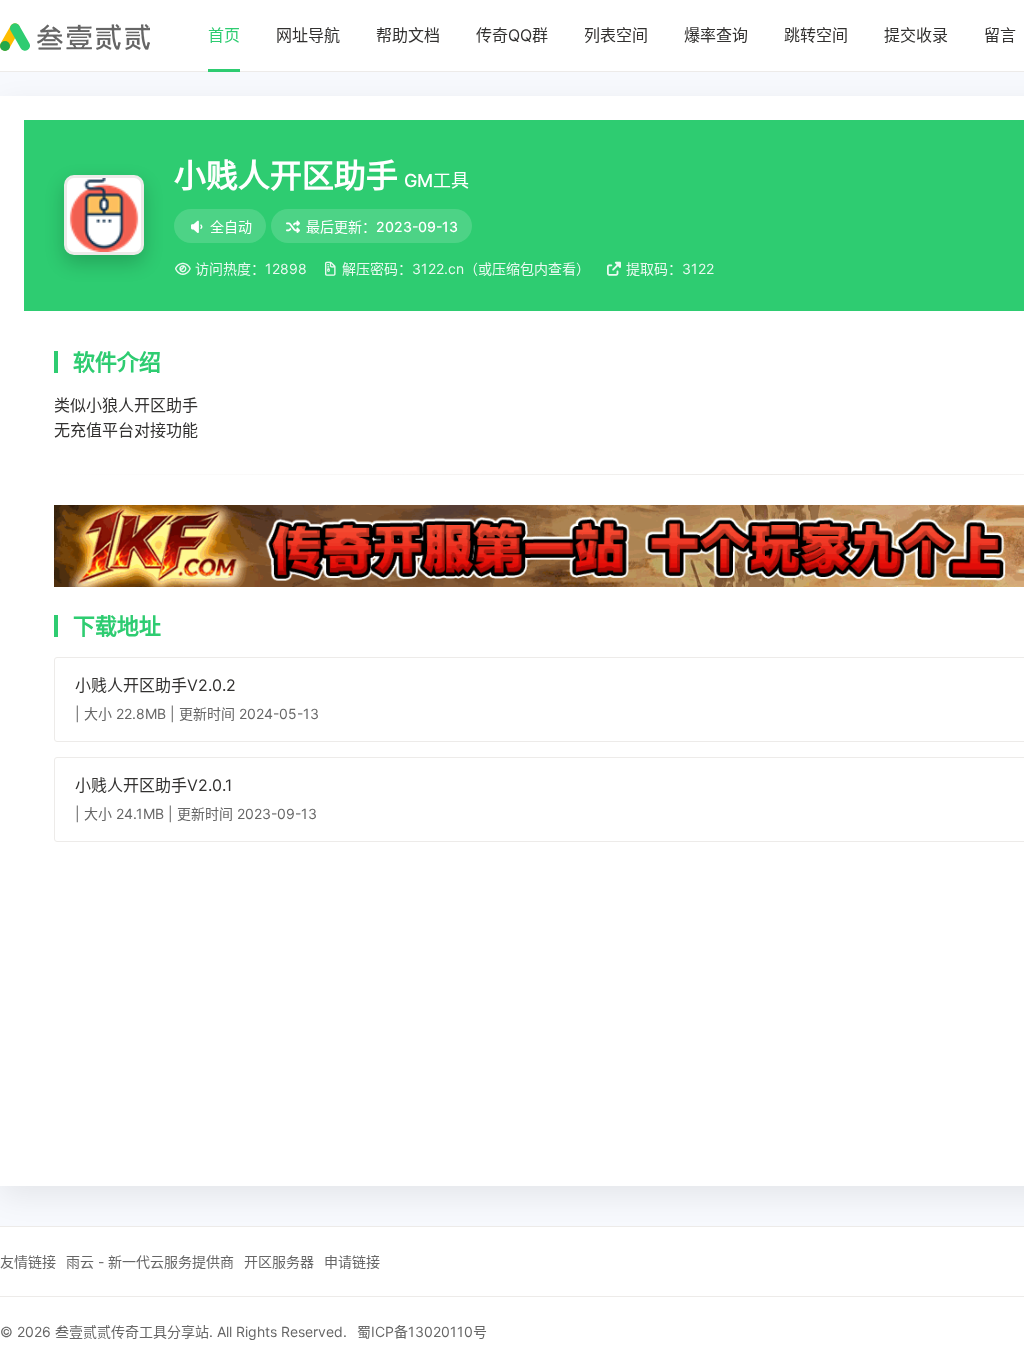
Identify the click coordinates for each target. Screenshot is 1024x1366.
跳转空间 (816, 35)
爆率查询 (716, 35)
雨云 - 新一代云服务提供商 (150, 1261)
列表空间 (616, 35)
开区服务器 (279, 1261)
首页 (224, 35)
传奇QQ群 (512, 35)
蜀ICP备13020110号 (422, 1331)
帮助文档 (408, 35)
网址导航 (308, 35)
